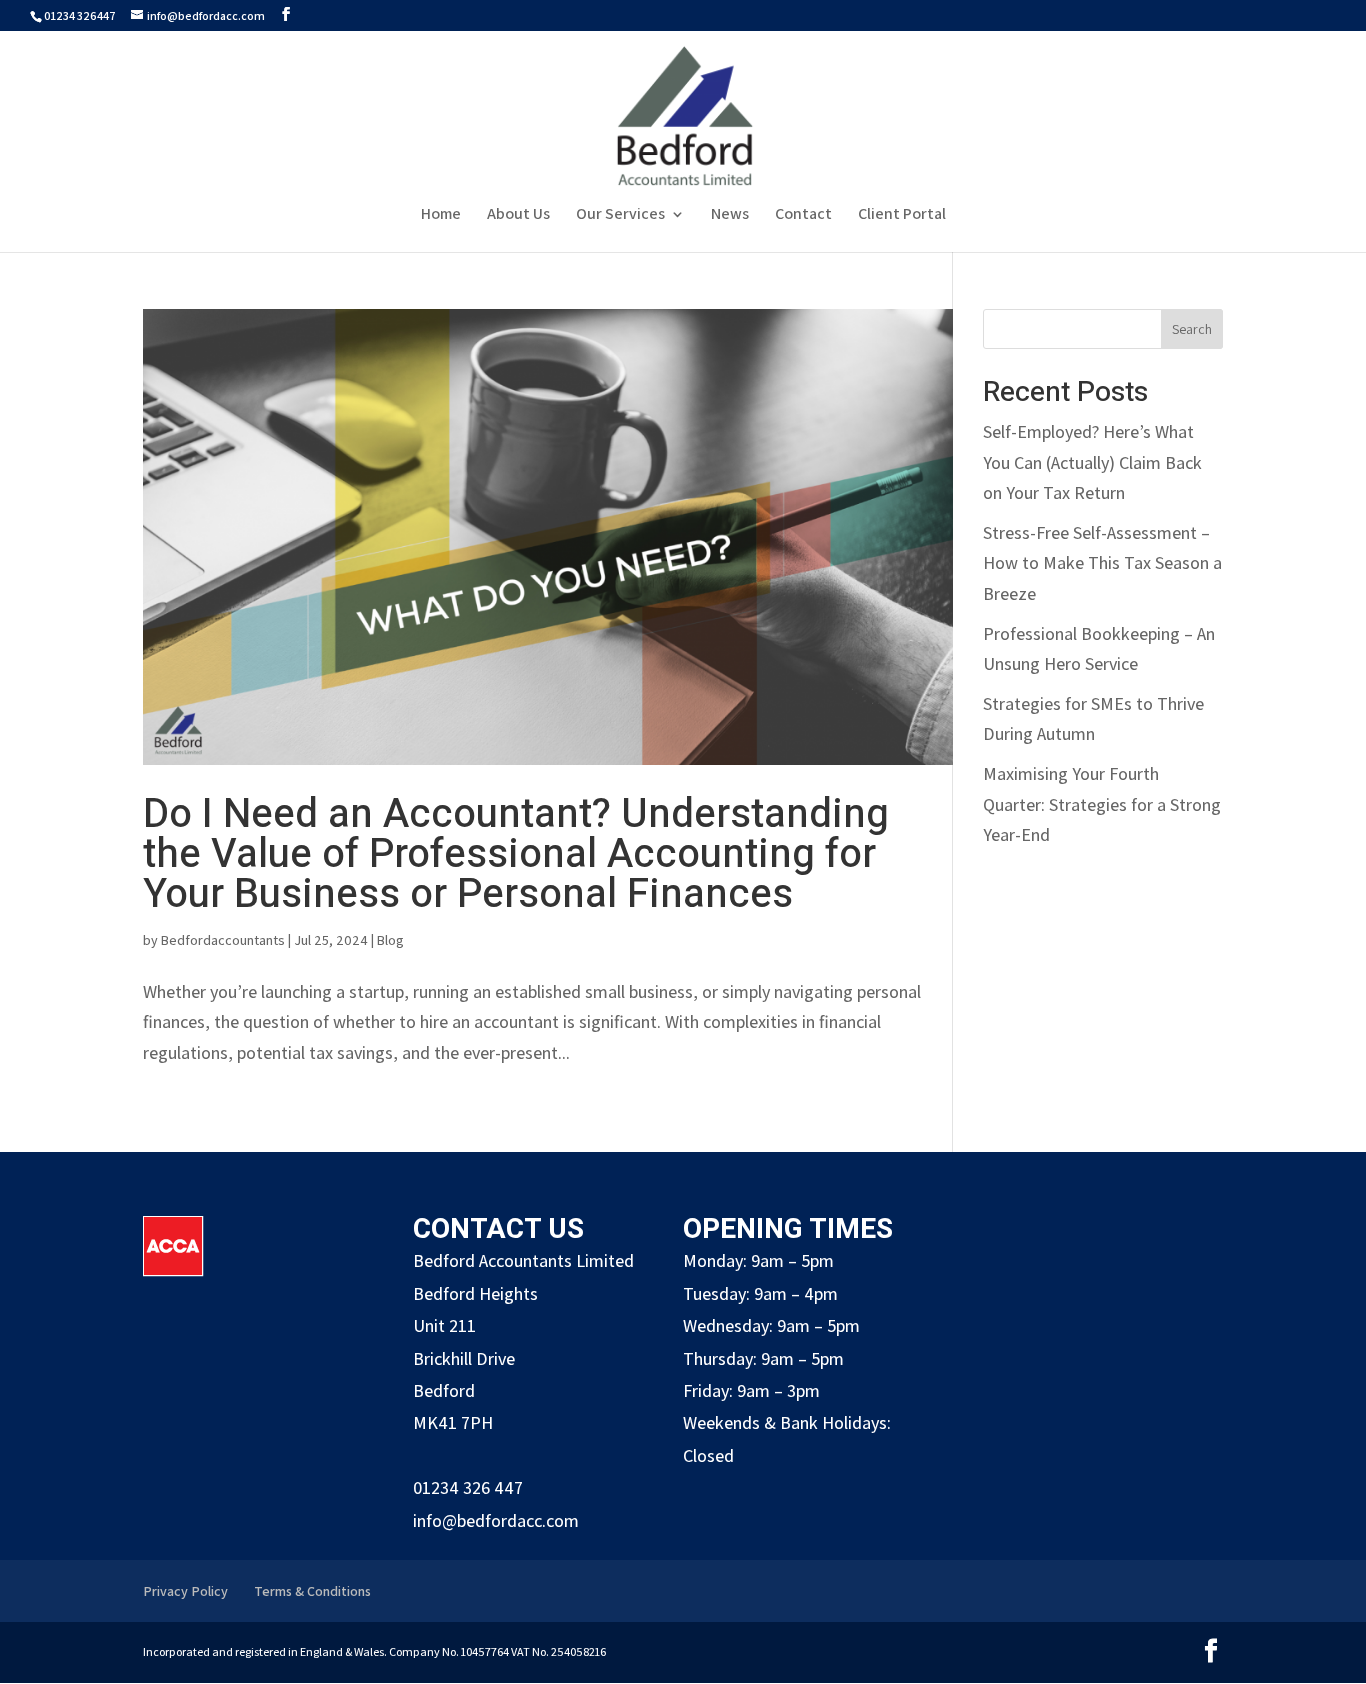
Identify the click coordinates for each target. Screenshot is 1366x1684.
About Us (518, 215)
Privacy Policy (185, 1591)
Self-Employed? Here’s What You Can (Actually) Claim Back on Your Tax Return (1092, 462)
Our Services (620, 215)
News (730, 215)
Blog (390, 940)
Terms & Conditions (312, 1591)
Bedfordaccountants (223, 940)
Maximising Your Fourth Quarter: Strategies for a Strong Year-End (1102, 804)
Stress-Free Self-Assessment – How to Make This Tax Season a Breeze (1102, 563)
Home (441, 215)
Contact (803, 215)
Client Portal (902, 215)
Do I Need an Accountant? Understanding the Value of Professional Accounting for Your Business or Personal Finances (516, 854)
